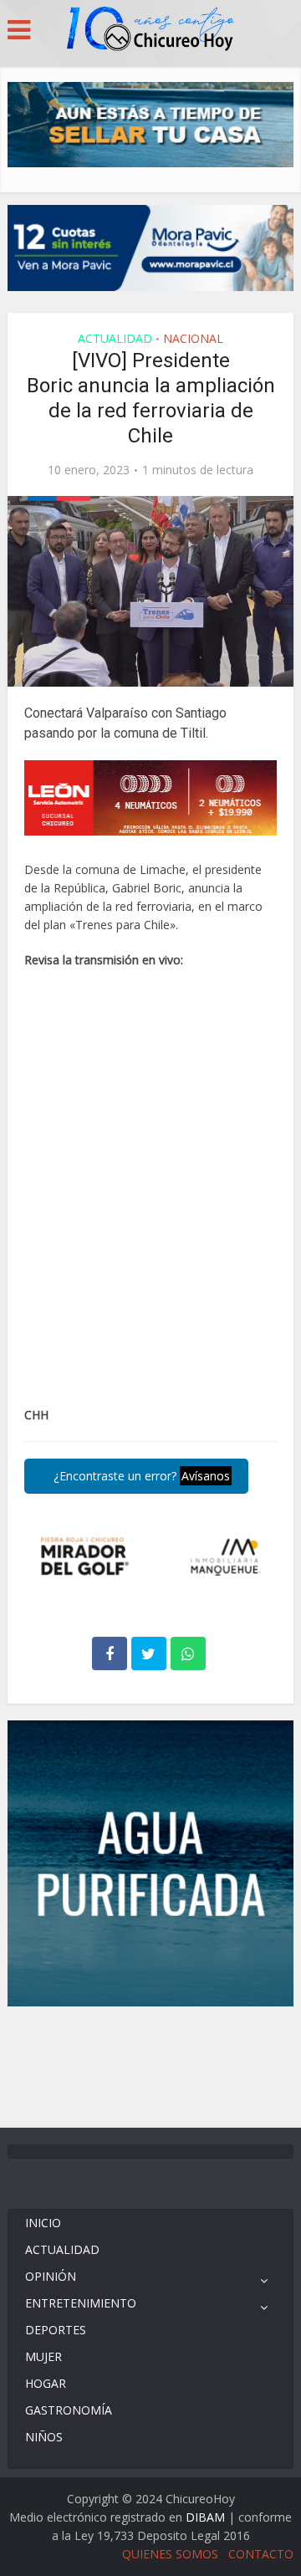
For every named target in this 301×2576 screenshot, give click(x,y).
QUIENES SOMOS (170, 2554)
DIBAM (205, 2517)
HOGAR (46, 2383)
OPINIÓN (51, 2276)
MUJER (43, 2356)
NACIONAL (193, 338)
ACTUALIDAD (115, 338)
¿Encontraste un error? (140, 1476)
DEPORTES (56, 2330)
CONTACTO (261, 2554)
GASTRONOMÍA (69, 2410)
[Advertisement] (150, 2065)
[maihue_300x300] (150, 1862)
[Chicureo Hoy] (150, 31)
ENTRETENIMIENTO (81, 2303)
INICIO (43, 2223)
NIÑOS (44, 2437)
